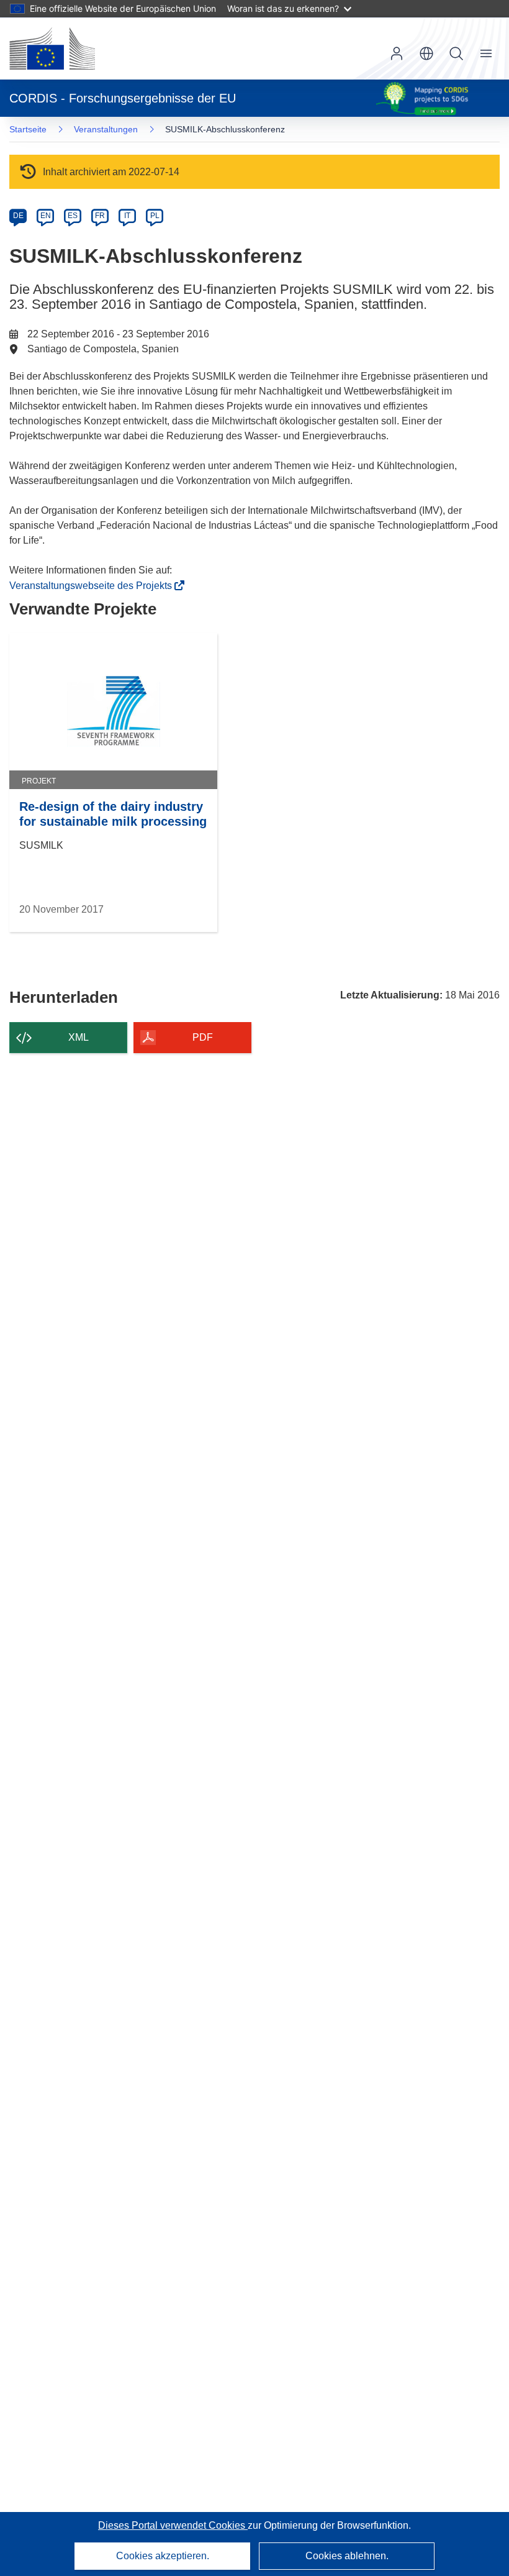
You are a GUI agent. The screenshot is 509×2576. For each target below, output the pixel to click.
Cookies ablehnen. (347, 2556)
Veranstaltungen (106, 129)
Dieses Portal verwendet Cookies (173, 2525)
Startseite (28, 129)
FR (100, 216)
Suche (456, 53)
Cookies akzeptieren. (163, 2556)
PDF (203, 1037)
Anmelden (397, 53)
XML (79, 1037)
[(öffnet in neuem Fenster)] (52, 48)
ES (73, 216)
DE (18, 216)
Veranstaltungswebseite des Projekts (94, 586)
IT (127, 216)
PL (155, 216)
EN (46, 216)
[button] (426, 53)
